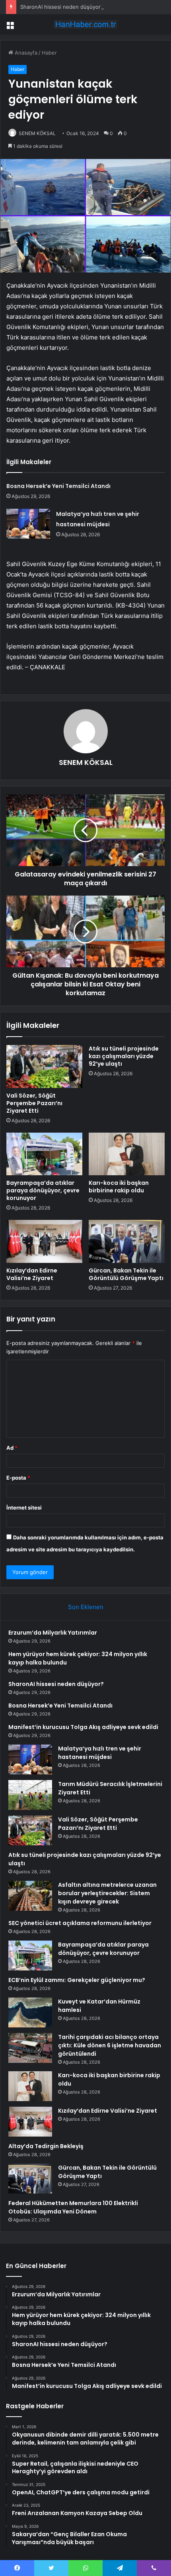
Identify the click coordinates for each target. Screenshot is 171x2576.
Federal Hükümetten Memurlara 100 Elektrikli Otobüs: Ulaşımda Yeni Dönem (73, 2207)
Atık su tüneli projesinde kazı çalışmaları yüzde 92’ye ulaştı (124, 1056)
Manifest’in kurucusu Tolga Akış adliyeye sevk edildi (83, 1727)
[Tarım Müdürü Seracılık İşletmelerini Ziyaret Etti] (30, 1795)
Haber (49, 53)
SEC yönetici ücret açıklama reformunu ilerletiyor (80, 1923)
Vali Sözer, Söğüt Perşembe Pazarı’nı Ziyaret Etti (34, 1103)
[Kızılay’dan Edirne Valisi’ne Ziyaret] (44, 1241)
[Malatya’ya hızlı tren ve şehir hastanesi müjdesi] (28, 524)
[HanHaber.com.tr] (85, 24)
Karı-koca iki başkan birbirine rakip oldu (119, 1187)
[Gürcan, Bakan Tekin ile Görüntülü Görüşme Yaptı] (127, 1241)
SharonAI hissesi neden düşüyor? (62, 7)
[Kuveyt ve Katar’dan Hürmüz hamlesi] (30, 2012)
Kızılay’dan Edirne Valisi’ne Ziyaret (32, 1274)
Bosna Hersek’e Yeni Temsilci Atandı (58, 486)
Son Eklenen (86, 1607)
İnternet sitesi (24, 1508)
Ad (12, 1448)
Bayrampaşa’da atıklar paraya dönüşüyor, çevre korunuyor (43, 1190)
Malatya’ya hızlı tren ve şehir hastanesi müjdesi (100, 1753)
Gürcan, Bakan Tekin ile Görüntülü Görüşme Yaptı (126, 1274)
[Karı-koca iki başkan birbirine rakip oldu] (127, 1154)
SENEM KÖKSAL (37, 133)
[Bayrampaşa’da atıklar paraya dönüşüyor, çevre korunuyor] (44, 1154)
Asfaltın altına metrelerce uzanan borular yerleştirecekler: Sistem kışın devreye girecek (107, 1893)
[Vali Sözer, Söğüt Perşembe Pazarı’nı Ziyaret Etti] (44, 1066)
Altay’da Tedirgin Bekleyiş (46, 2146)
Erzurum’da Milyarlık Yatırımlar (53, 1633)
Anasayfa (25, 53)
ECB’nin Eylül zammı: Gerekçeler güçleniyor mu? (77, 1980)
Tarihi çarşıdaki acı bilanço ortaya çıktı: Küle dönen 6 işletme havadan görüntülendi (110, 2045)
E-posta (18, 1478)
